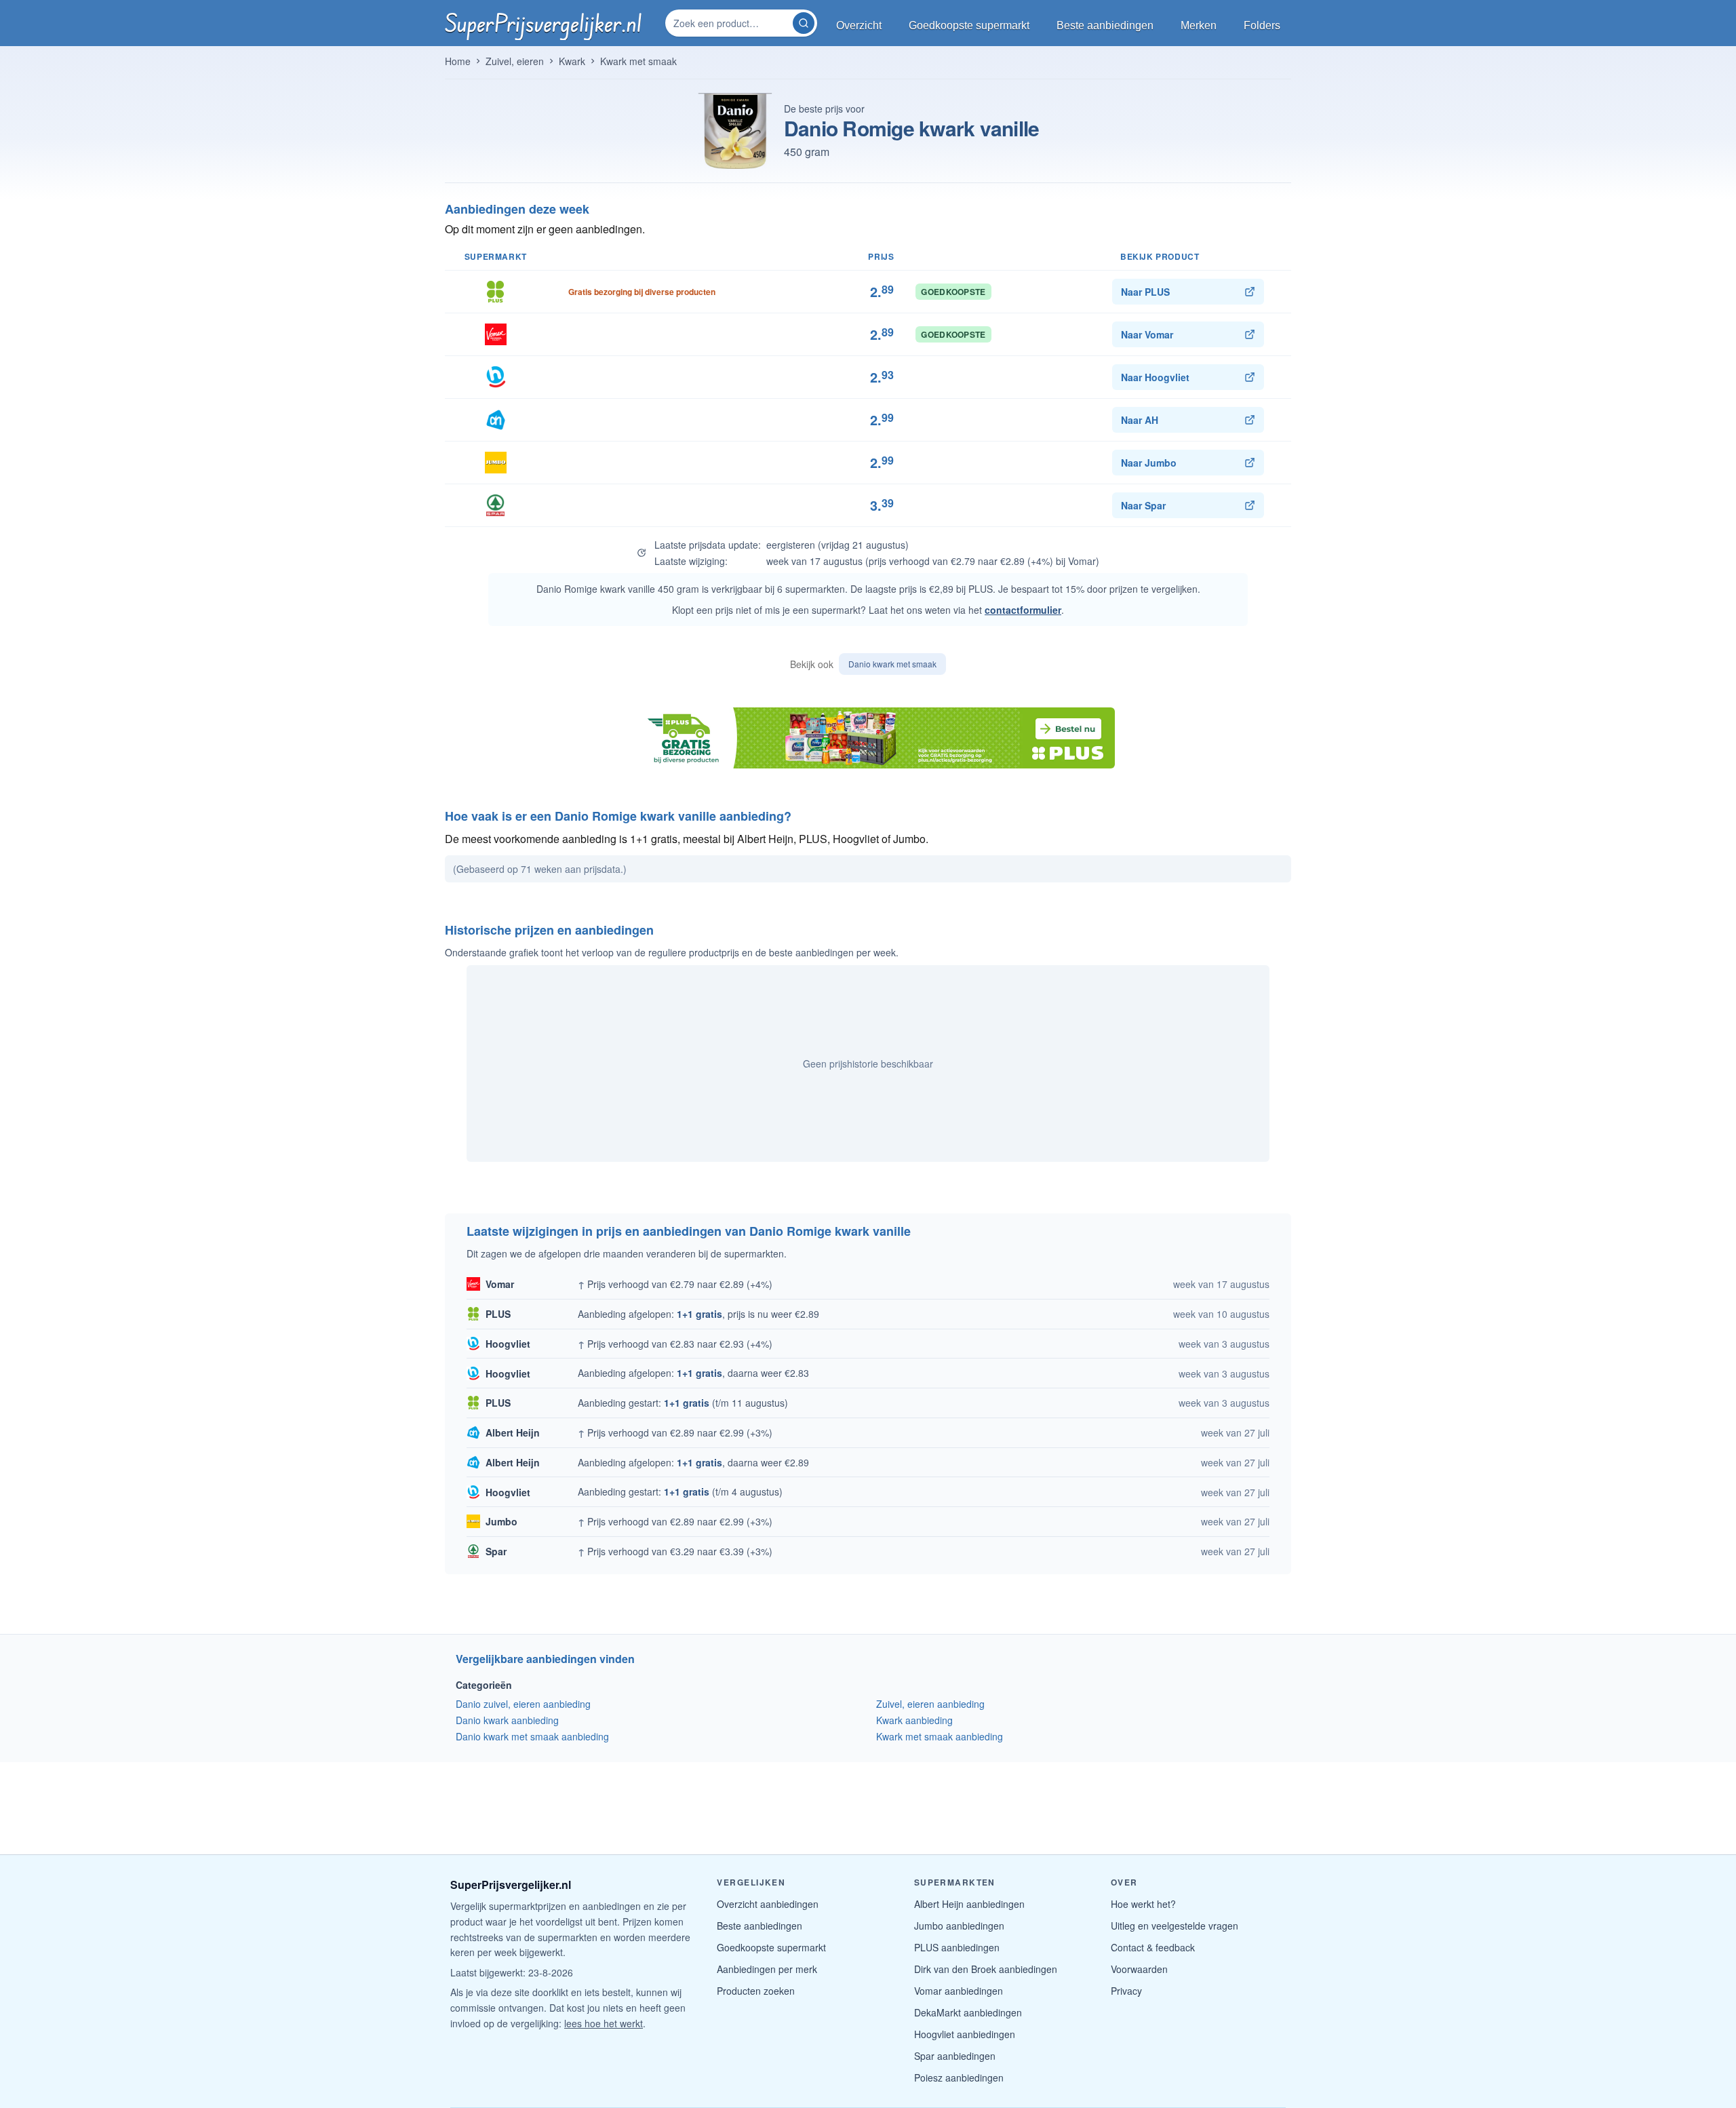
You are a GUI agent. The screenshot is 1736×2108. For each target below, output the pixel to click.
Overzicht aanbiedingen (768, 1904)
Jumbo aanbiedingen (959, 1926)
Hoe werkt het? (1143, 1904)
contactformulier (1023, 610)
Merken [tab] (1199, 25)
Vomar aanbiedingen (959, 1991)
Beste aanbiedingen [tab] (1105, 25)
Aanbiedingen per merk (767, 1969)
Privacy (1126, 1991)
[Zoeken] (804, 23)
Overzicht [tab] (859, 25)
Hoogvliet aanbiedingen (965, 2034)
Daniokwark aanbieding (507, 1720)
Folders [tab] (1262, 25)
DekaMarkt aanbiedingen (968, 2012)
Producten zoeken (756, 1991)
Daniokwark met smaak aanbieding (532, 1736)
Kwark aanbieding (914, 1720)
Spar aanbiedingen (955, 2056)
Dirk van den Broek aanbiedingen (986, 1969)
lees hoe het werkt (604, 2023)
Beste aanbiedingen (759, 1926)
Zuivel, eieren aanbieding (930, 1704)
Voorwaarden (1139, 1969)
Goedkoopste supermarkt (771, 1947)
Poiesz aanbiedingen (959, 2077)
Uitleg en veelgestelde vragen (1175, 1926)
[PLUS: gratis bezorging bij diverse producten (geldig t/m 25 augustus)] (868, 738)
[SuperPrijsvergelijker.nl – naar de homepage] (543, 23)
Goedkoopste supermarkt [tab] (969, 25)
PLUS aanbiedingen (957, 1947)
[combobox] (730, 23)
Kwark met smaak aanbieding (940, 1736)
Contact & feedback (1153, 1947)
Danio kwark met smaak (892, 664)
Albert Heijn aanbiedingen (969, 1904)
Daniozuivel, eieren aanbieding (523, 1704)
